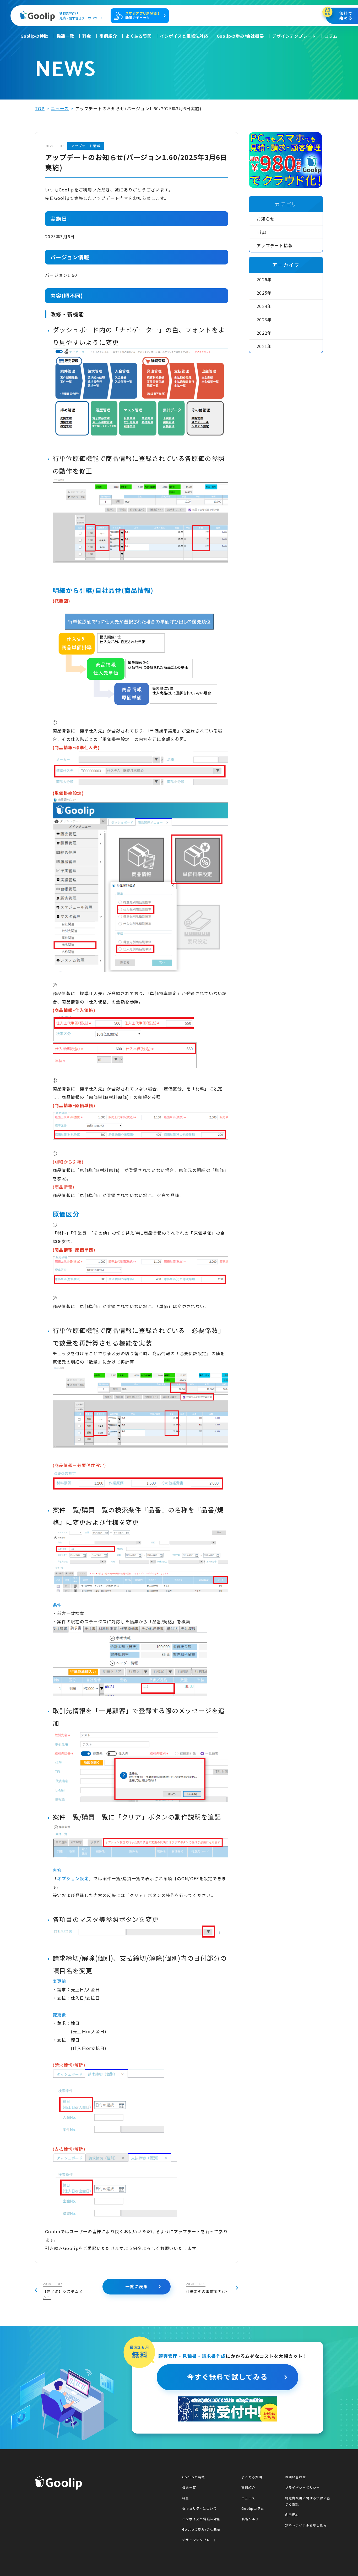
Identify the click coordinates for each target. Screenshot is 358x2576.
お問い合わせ (296, 2477)
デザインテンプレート (294, 36)
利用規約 (292, 2515)
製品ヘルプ (250, 2519)
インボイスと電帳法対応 (184, 36)
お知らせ (266, 219)
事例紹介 (108, 36)
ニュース (60, 108)
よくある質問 (139, 36)
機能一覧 (65, 36)
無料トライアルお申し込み (306, 2525)
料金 (87, 36)
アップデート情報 (275, 245)
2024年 (264, 306)
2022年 (264, 333)
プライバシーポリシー (303, 2487)
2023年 (264, 319)
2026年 (264, 279)
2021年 (264, 346)
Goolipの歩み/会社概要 (240, 36)
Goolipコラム (253, 2508)
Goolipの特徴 (34, 36)
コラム (331, 36)
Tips (262, 232)
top (40, 108)
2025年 (264, 293)
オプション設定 (73, 1878)
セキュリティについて (199, 2508)
